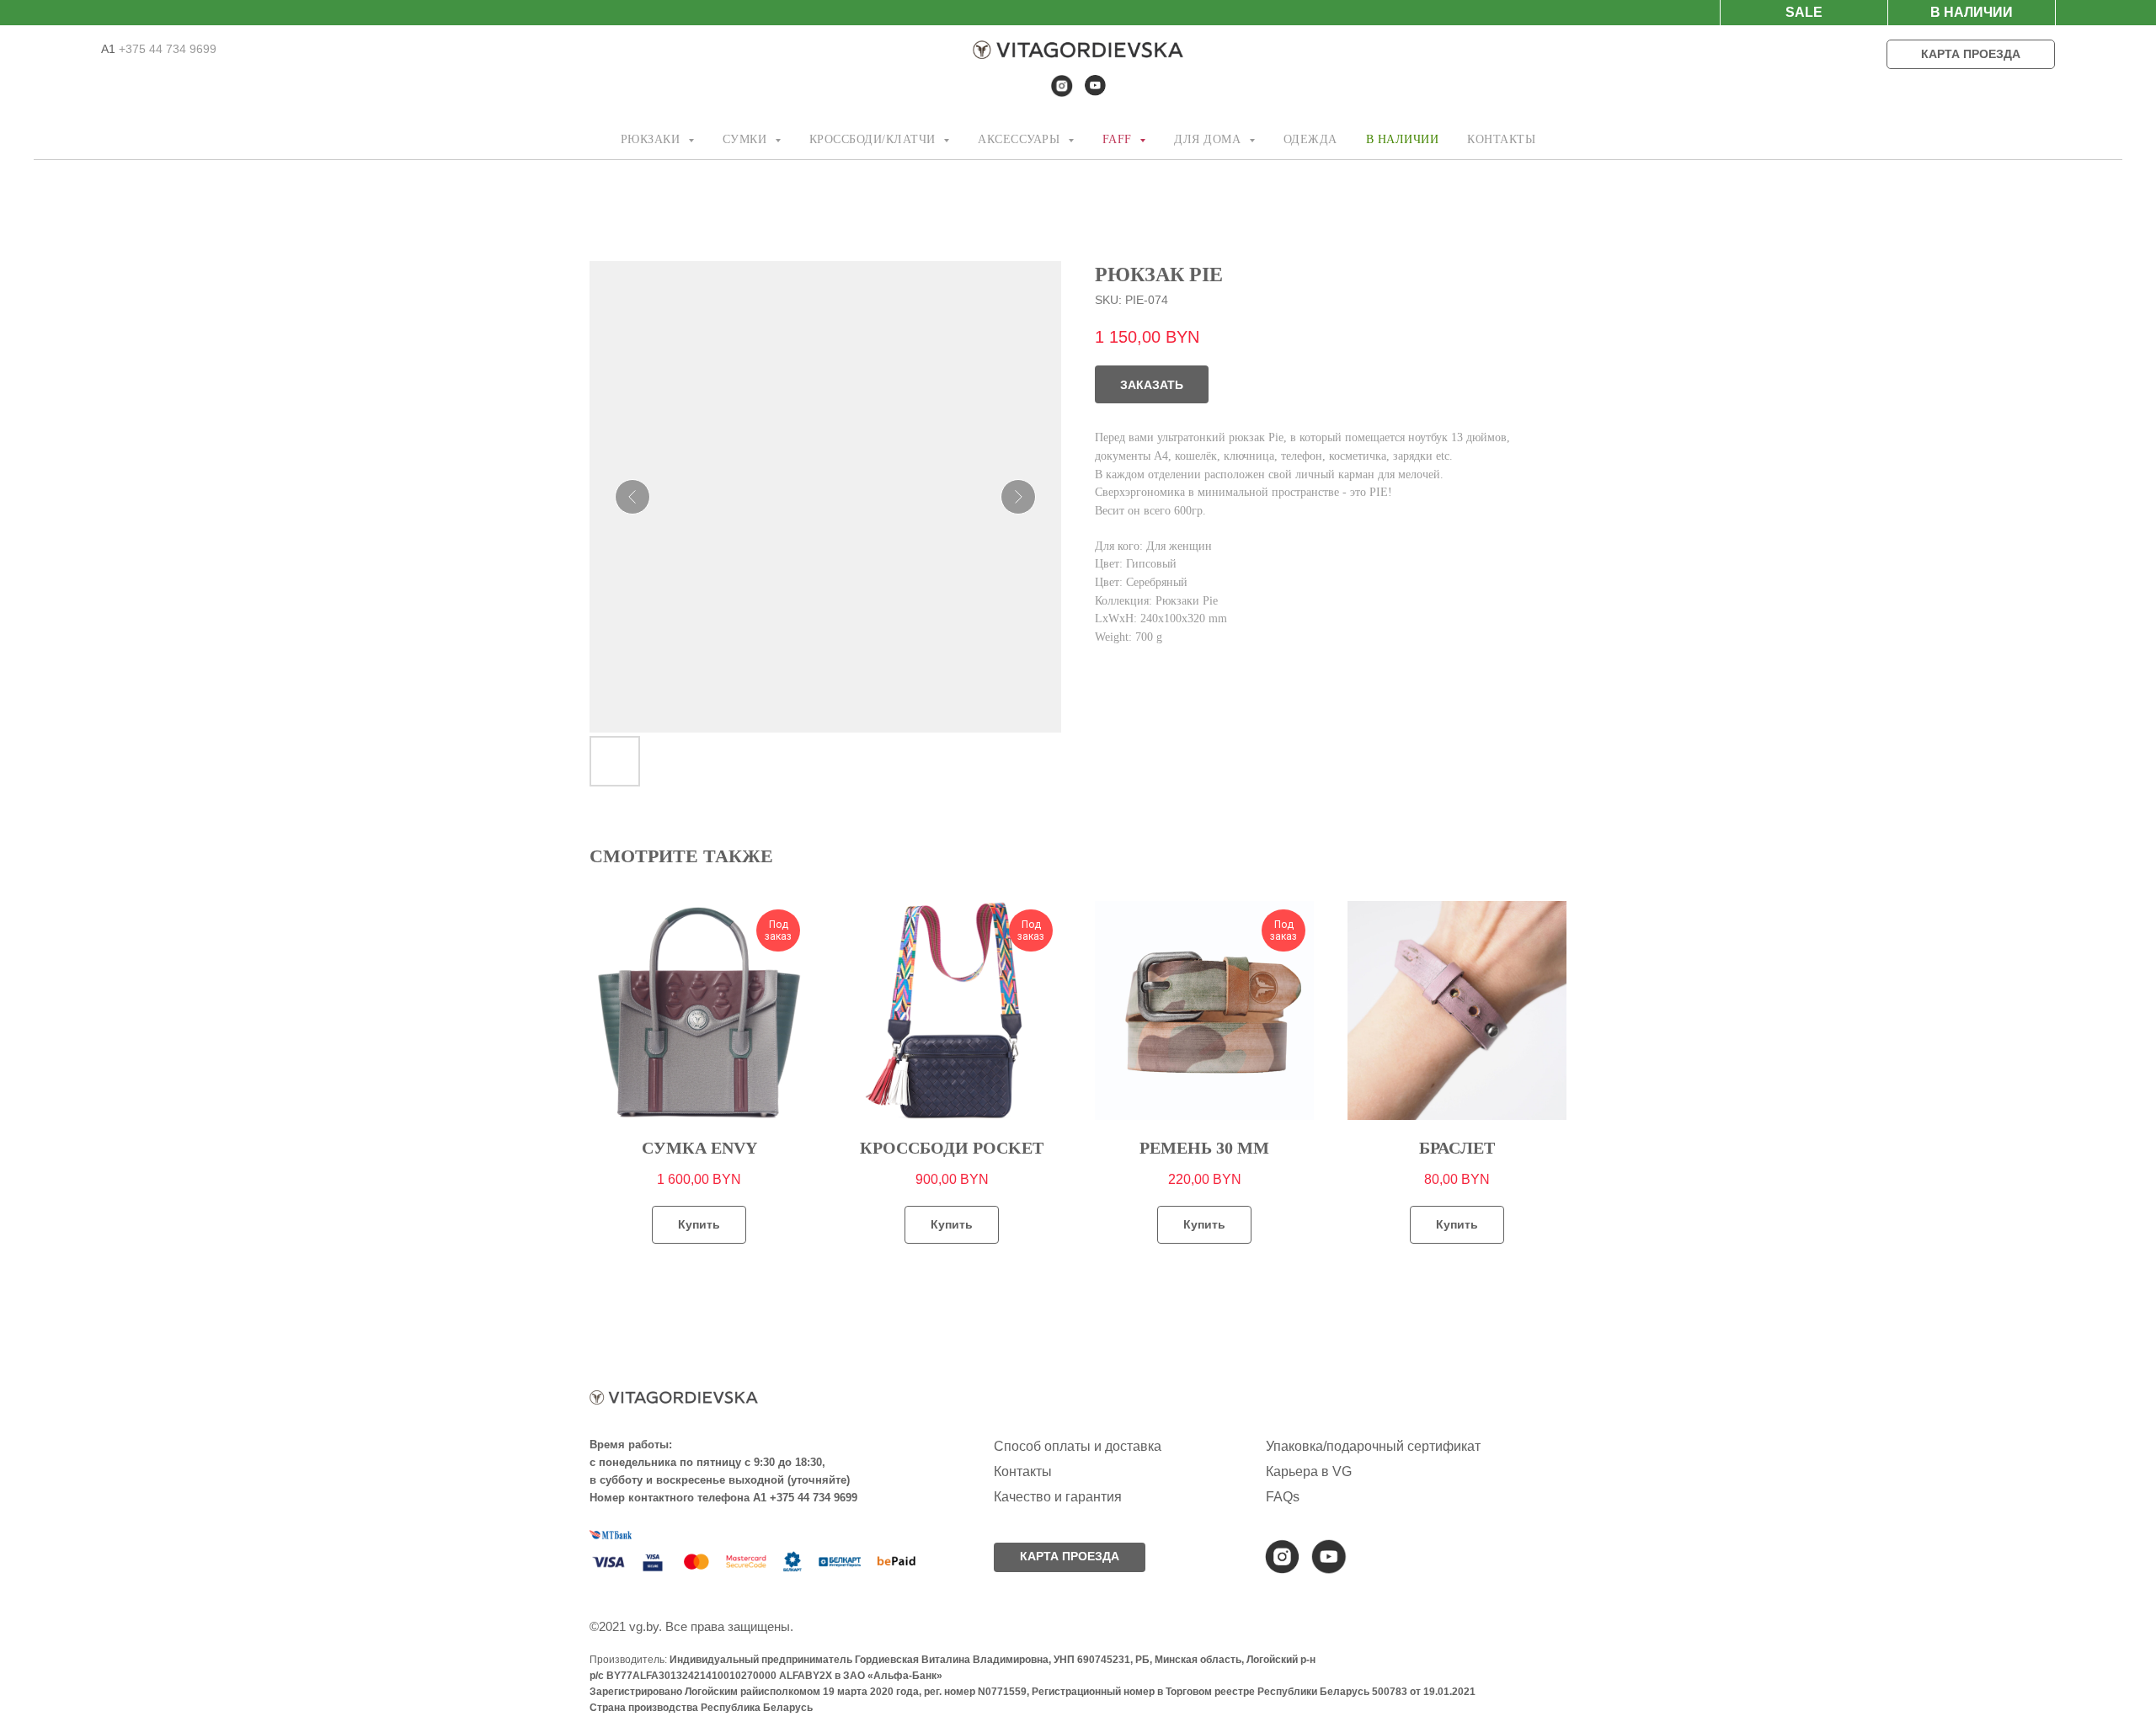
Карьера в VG (1309, 1471)
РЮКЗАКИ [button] (652, 139)
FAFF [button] (1119, 139)
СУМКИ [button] (747, 139)
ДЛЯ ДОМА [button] (1209, 139)
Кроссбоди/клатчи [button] (875, 139)
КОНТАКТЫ (1501, 139)
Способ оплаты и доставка (1078, 1446)
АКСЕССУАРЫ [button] (1021, 139)
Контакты (1023, 1471)
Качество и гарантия (1058, 1497)
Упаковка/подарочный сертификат (1373, 1446)
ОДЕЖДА (1310, 139)
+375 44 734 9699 (166, 49)
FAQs (1283, 1497)
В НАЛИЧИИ (1403, 139)
